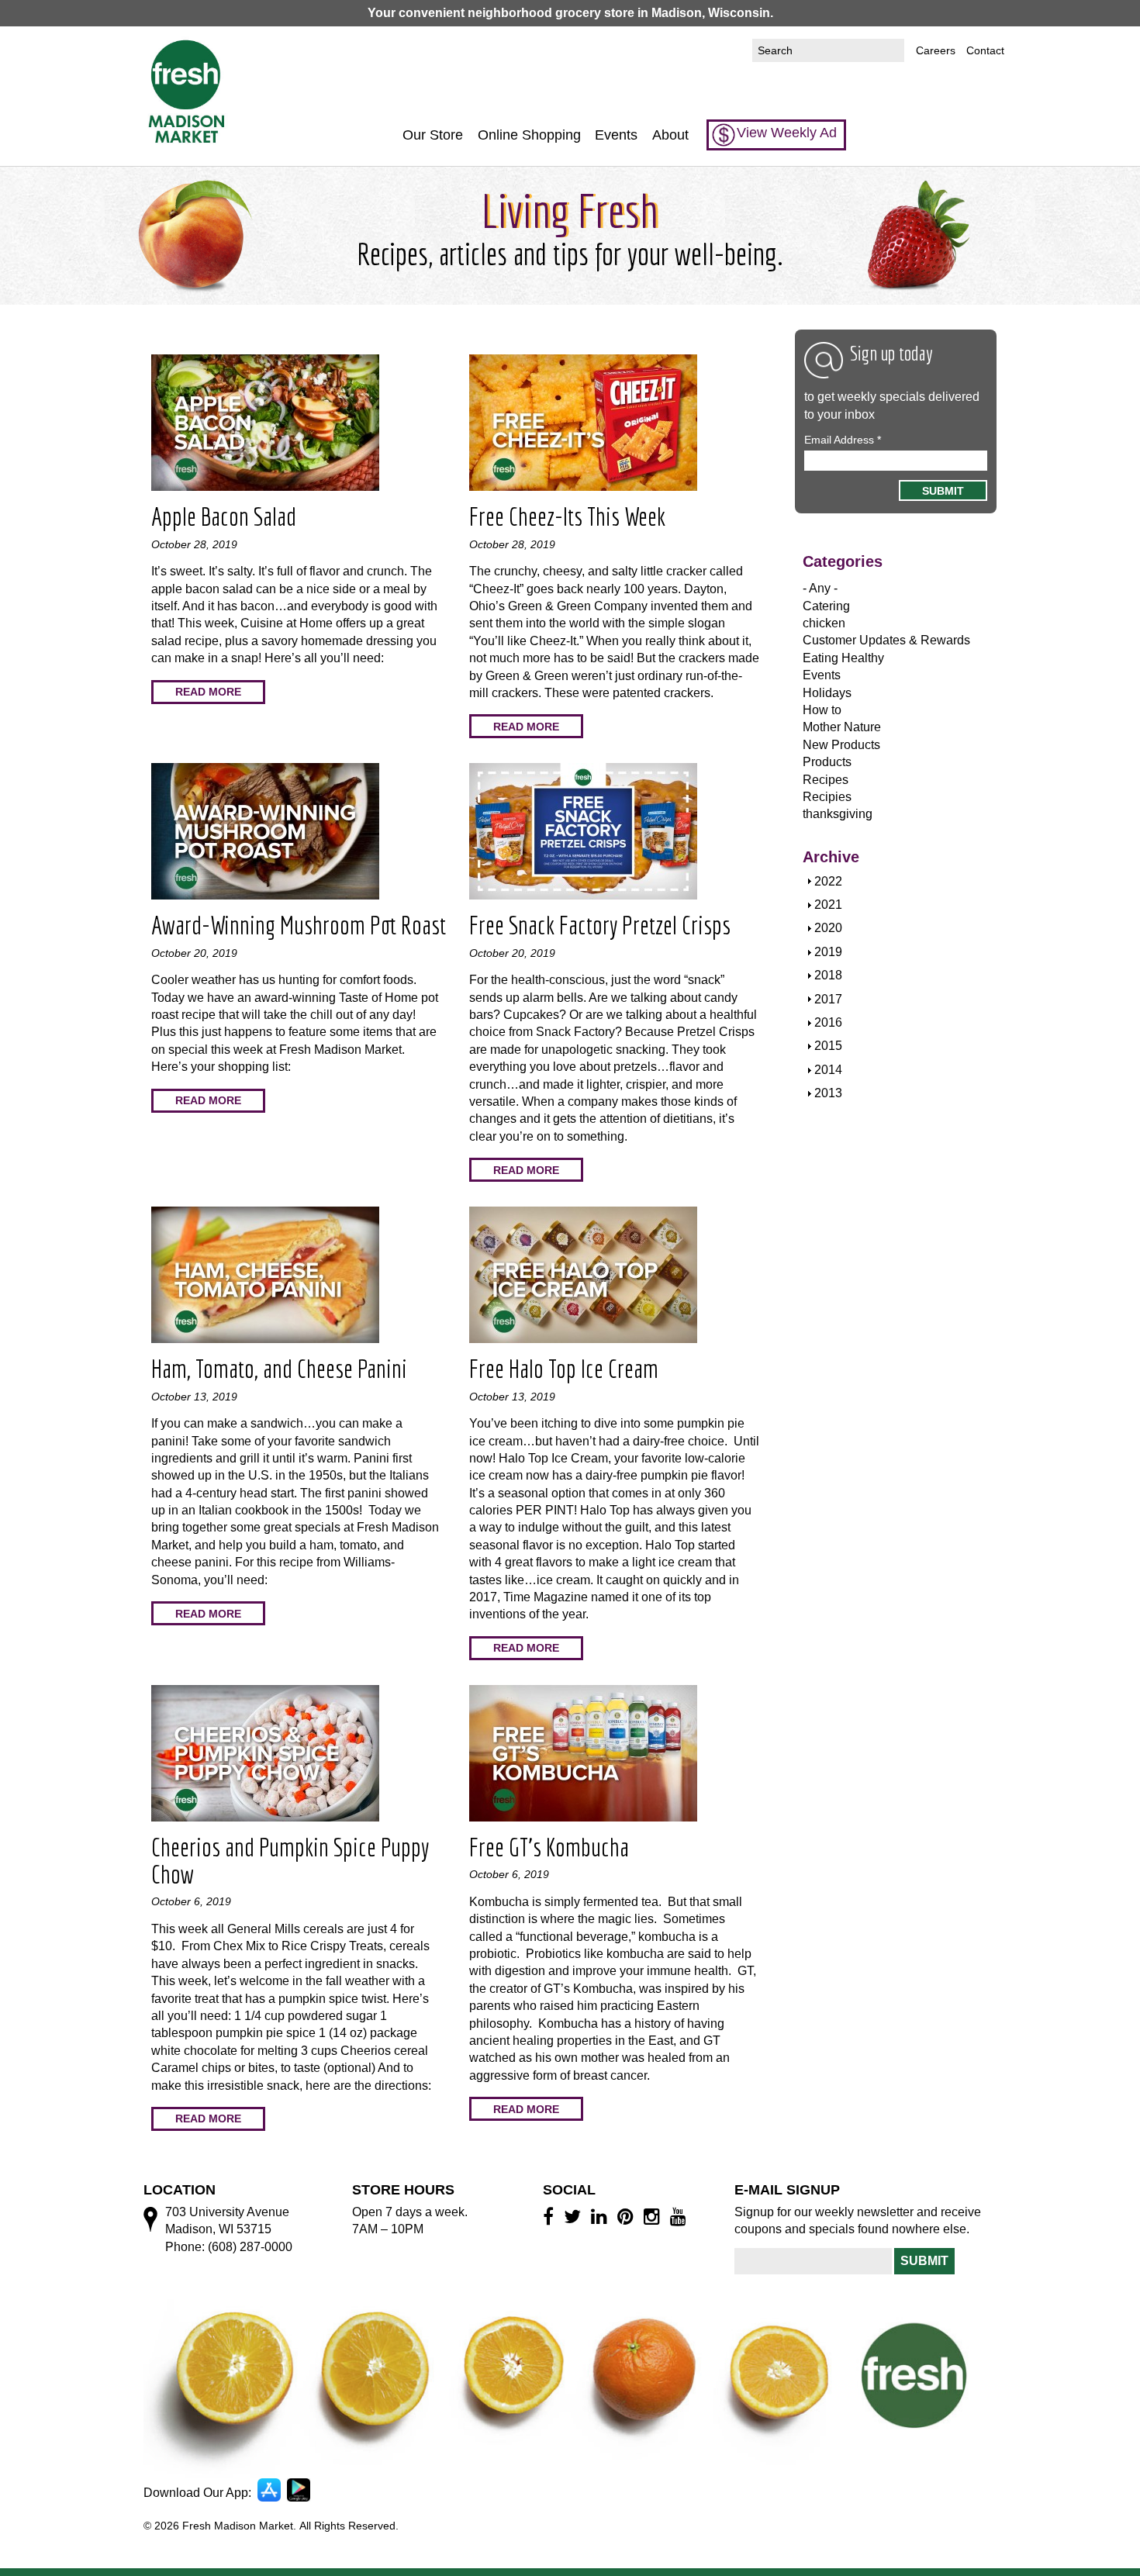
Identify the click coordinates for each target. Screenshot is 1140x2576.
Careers (936, 50)
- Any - (820, 588)
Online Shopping (529, 135)
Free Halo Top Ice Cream (564, 1369)
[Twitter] (575, 2216)
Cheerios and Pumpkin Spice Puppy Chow (290, 1861)
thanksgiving (838, 814)
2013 (828, 1093)
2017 (828, 999)
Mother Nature (842, 727)
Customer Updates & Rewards (886, 640)
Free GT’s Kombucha (549, 1847)
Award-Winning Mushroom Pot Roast (299, 925)
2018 (828, 975)
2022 (828, 881)
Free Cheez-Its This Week (567, 516)
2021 (828, 905)
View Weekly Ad (787, 133)
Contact (985, 50)
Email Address (843, 440)
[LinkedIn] (601, 2216)
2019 (828, 952)
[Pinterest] (628, 2216)
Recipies (827, 797)
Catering (826, 606)
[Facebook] (551, 2216)
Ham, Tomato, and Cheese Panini (279, 1369)
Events (616, 135)
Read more (208, 692)
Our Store (433, 135)
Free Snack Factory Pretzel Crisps (600, 925)
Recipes (826, 780)
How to (822, 710)
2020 (828, 928)
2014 (828, 1070)
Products (827, 762)
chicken (824, 623)
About (670, 135)
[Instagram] (654, 2216)
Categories (843, 561)
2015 (828, 1046)
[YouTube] (681, 2216)
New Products (841, 745)
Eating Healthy (843, 658)
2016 (828, 1022)
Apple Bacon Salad (224, 516)
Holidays (827, 693)
